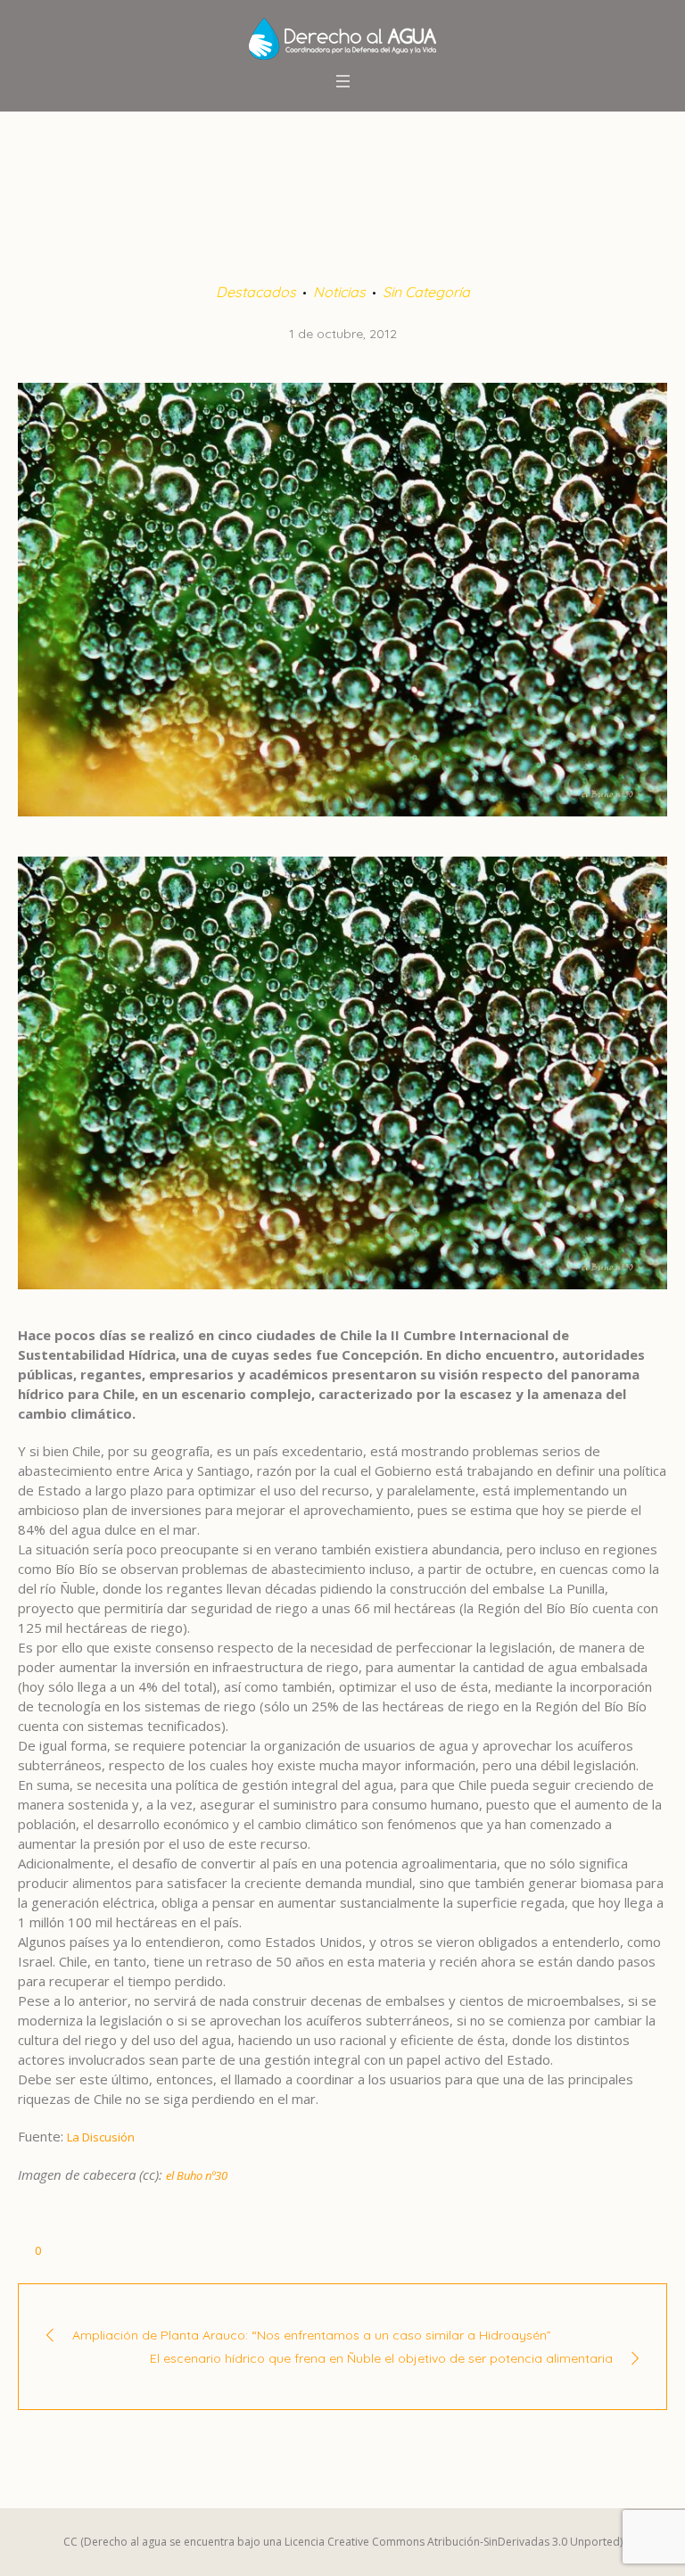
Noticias (339, 292)
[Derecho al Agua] (342, 39)
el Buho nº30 (197, 2175)
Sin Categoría (426, 292)
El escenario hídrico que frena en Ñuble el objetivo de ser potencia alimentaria (381, 2358)
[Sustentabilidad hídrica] (342, 598)
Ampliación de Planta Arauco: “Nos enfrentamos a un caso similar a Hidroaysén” (312, 2335)
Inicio (214, 183)
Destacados (285, 183)
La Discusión (101, 2137)
